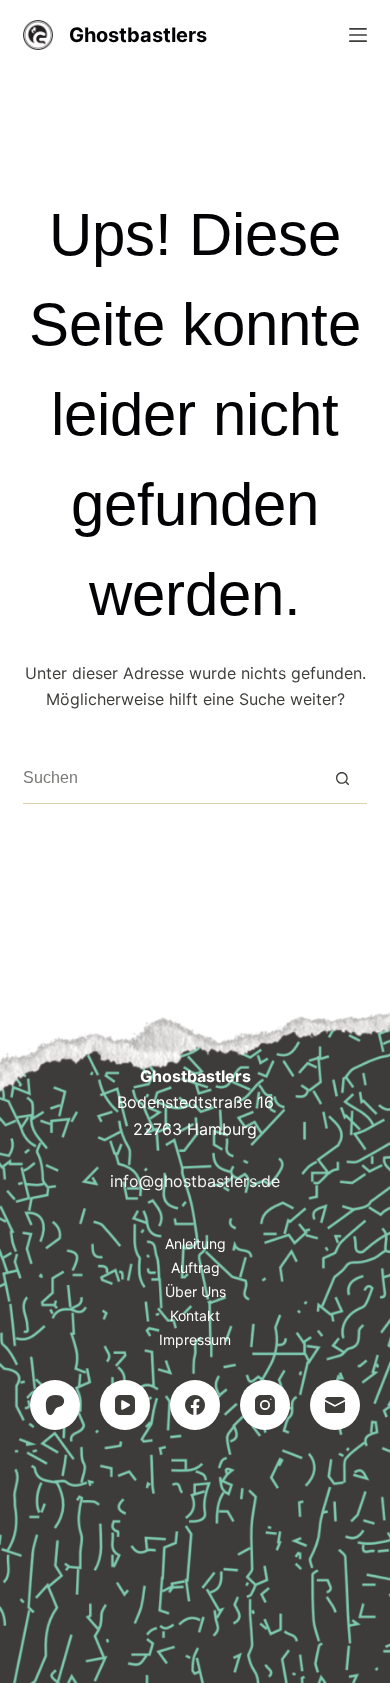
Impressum (195, 1339)
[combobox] (170, 778)
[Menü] (358, 35)
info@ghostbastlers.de (195, 1181)
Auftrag (195, 1267)
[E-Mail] (335, 1405)
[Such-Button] (342, 778)
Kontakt (195, 1315)
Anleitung (195, 1243)
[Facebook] (195, 1405)
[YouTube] (125, 1405)
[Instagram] (265, 1405)
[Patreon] (55, 1405)
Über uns (195, 1291)
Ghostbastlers (138, 35)
